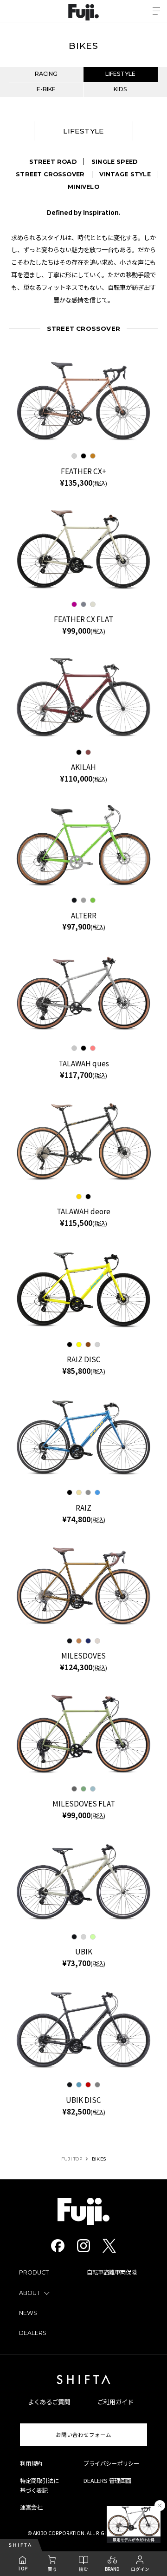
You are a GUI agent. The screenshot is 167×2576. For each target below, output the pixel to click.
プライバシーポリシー (111, 2463)
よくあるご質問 (49, 2402)
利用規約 (31, 2463)
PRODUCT (34, 2272)
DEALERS (33, 2333)
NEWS (28, 2313)
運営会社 (31, 2507)
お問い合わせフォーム (83, 2435)
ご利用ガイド (116, 2402)
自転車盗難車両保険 (112, 2272)
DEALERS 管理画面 (107, 2481)
